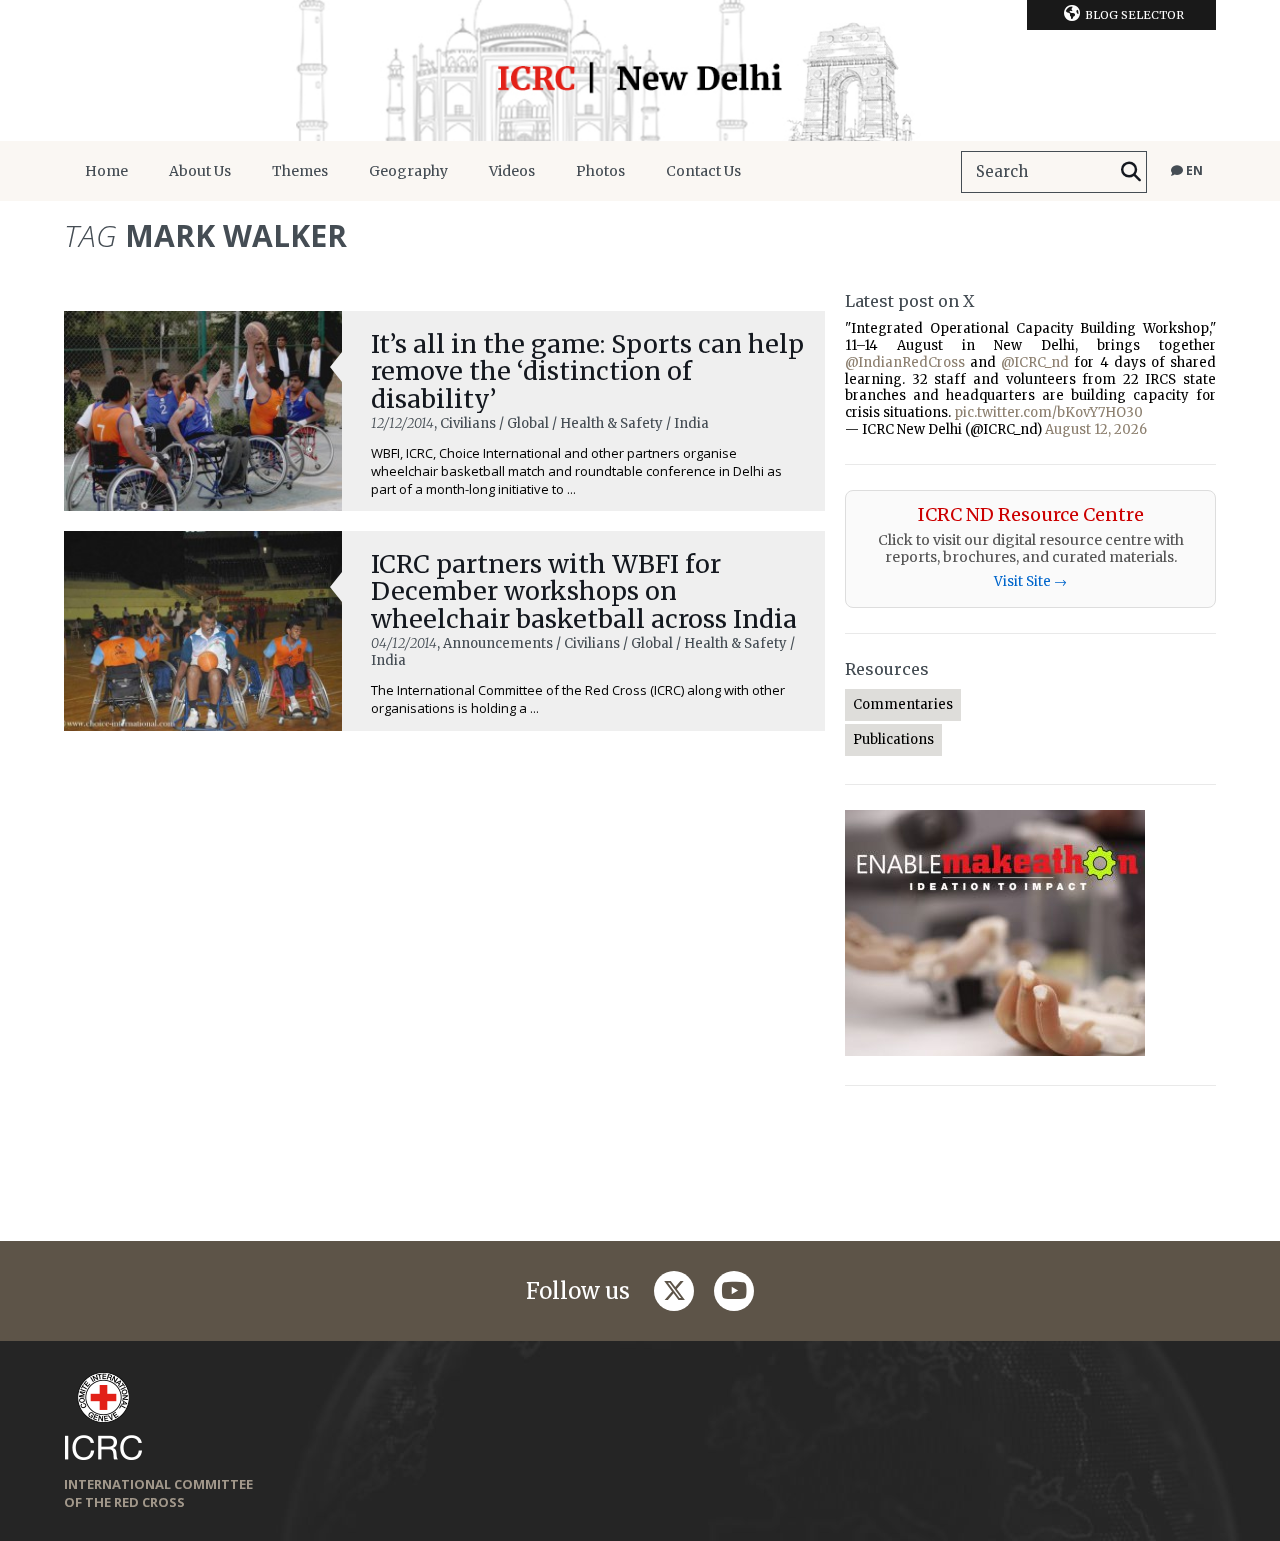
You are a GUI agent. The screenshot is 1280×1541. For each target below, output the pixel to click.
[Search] (1131, 172)
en (1193, 170)
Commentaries (903, 704)
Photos (600, 171)
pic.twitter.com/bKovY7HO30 (1048, 412)
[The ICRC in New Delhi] (640, 70)
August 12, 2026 (1096, 429)
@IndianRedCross (905, 362)
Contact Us (703, 171)
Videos (512, 171)
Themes (300, 171)
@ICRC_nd (1035, 362)
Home (106, 171)
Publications (893, 739)
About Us (200, 171)
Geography (408, 171)
